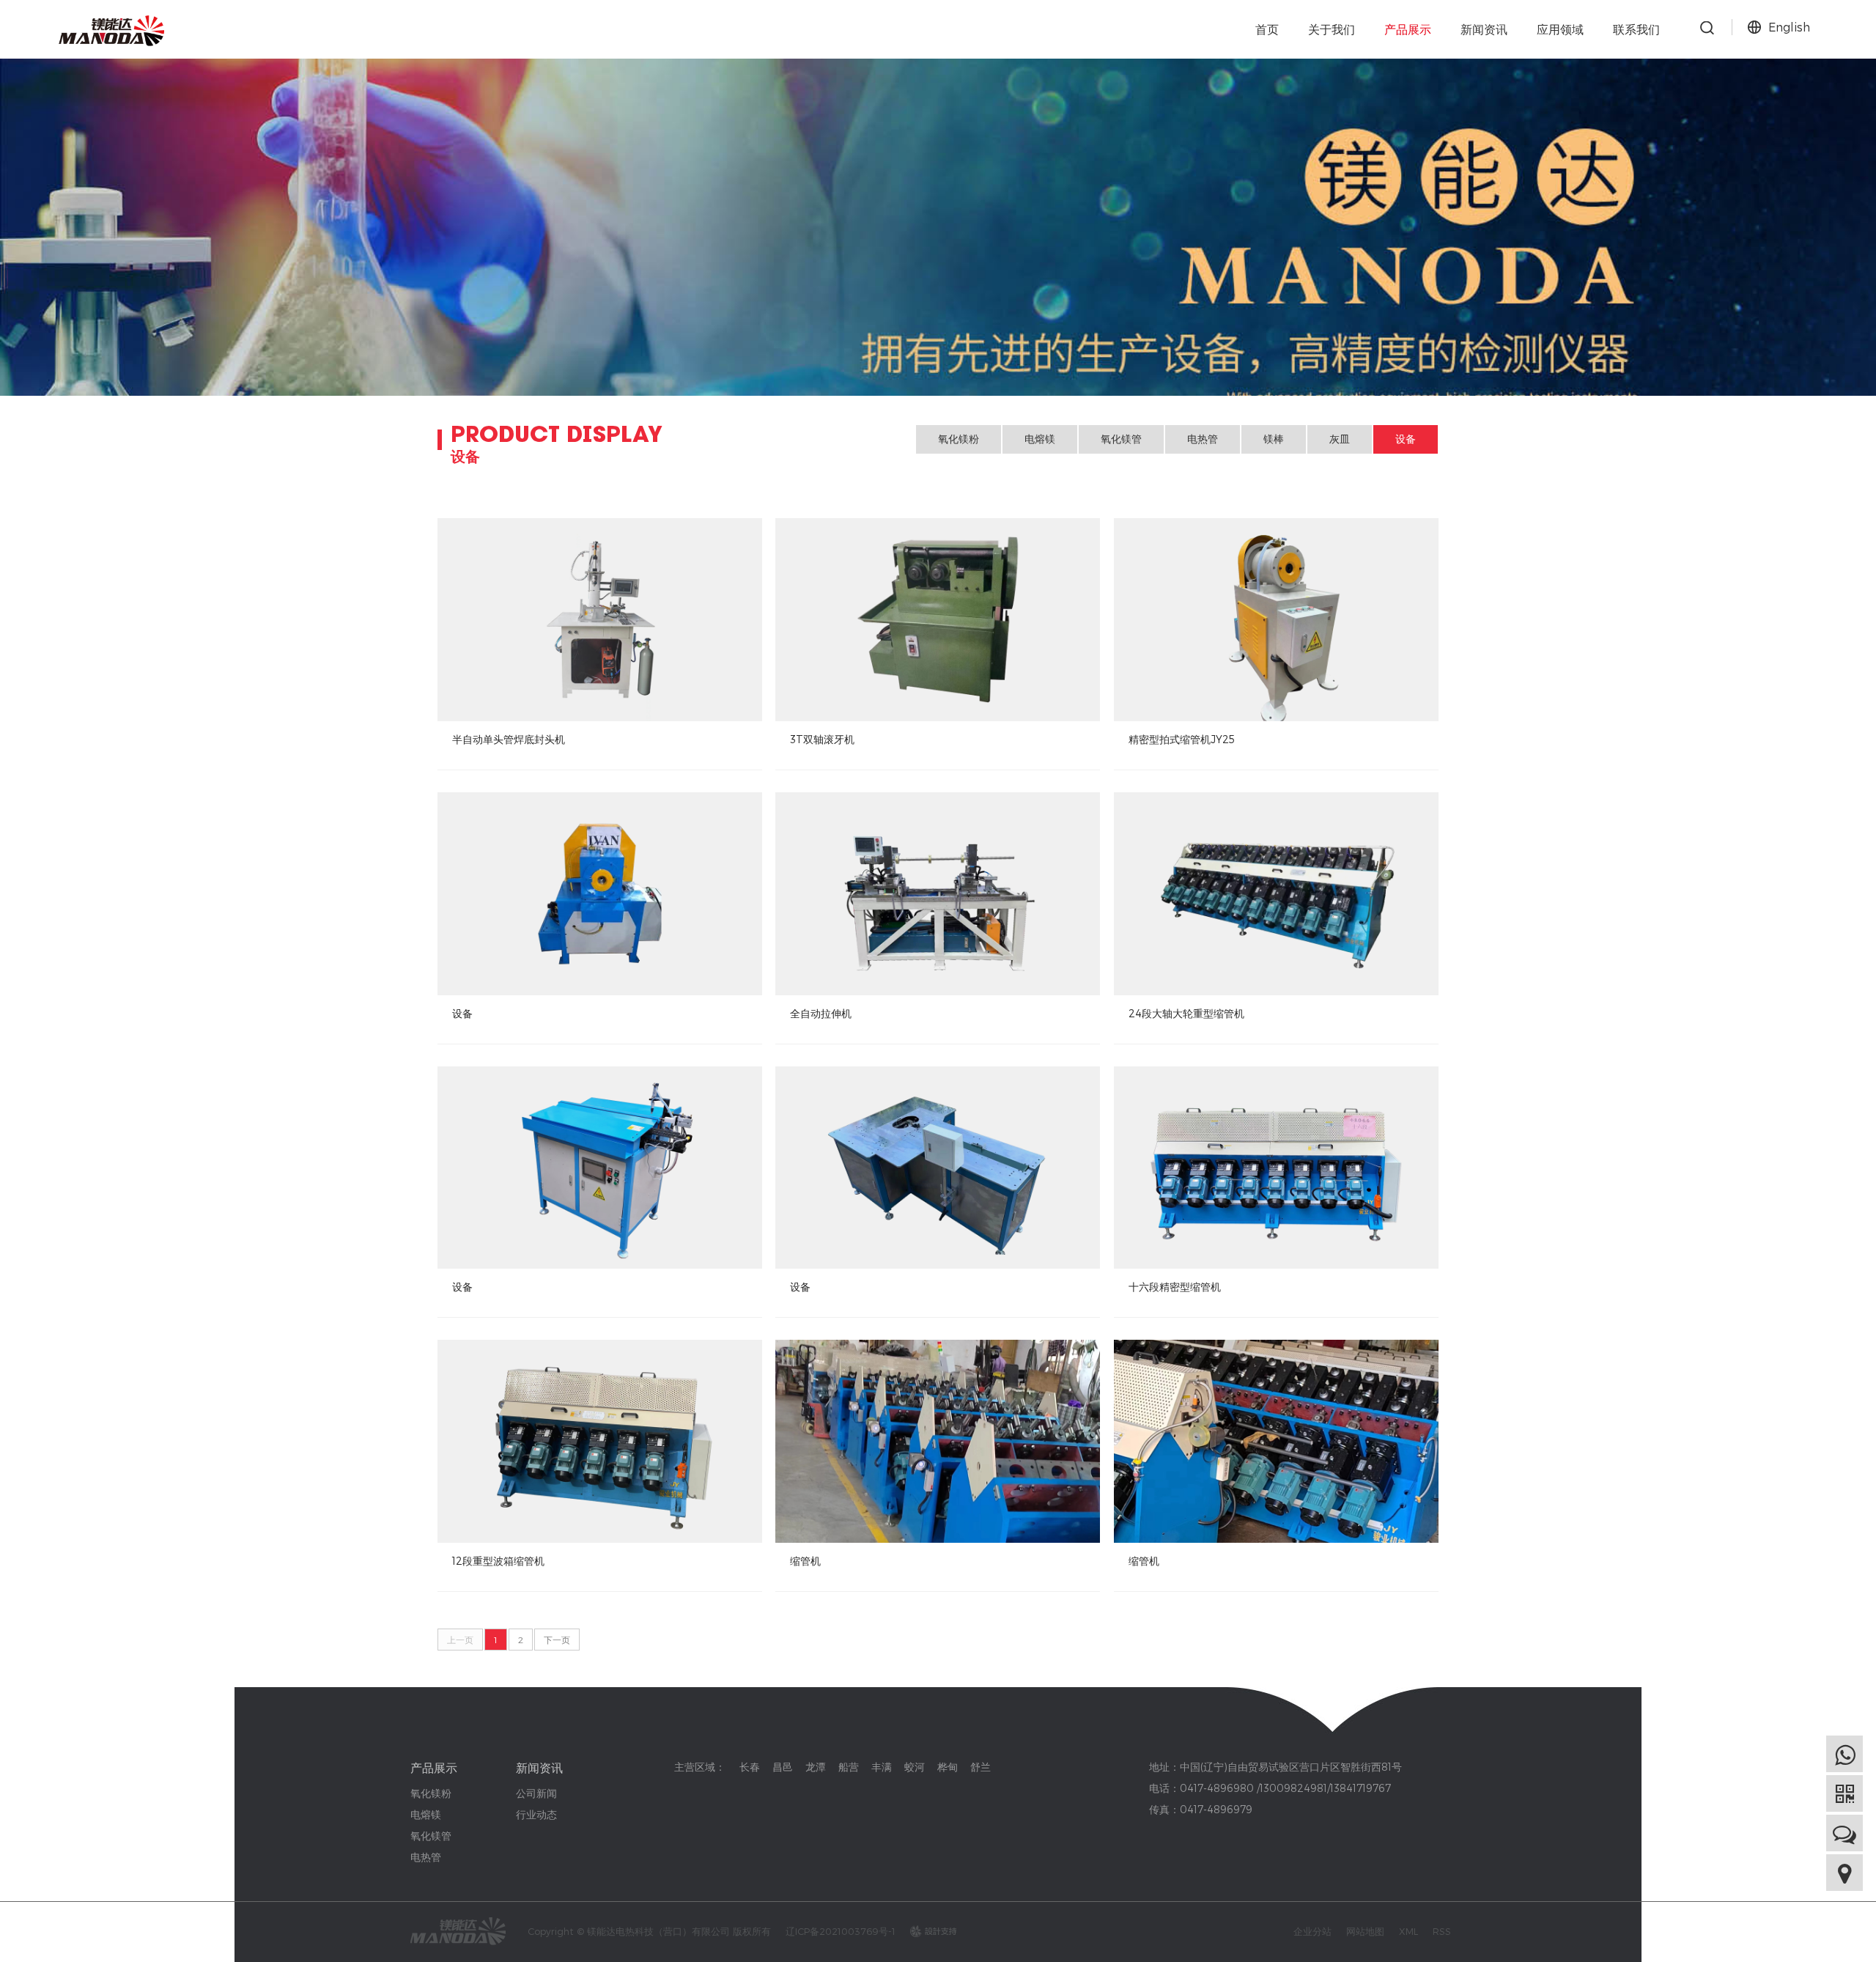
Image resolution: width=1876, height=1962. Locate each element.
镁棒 (1274, 439)
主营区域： (700, 1767)
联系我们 (1636, 29)
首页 (1267, 29)
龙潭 (816, 1767)
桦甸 (948, 1767)
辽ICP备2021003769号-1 (841, 1931)
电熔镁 (1040, 439)
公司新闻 (536, 1793)
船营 (849, 1767)
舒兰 (981, 1767)
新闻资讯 (1484, 29)
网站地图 (1365, 1931)
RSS (1442, 1931)
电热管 (1203, 439)
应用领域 (1560, 29)
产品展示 (1408, 29)
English (1789, 27)
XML (1408, 1931)
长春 (750, 1767)
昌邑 (783, 1767)
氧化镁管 (1121, 439)
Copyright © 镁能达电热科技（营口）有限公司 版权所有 (649, 1931)
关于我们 (1332, 29)
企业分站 (1312, 1931)
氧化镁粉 (959, 439)
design (926, 1931)
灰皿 (1340, 439)
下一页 (557, 1640)
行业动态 (536, 1814)
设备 (1406, 439)
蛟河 (915, 1767)
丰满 (882, 1767)
